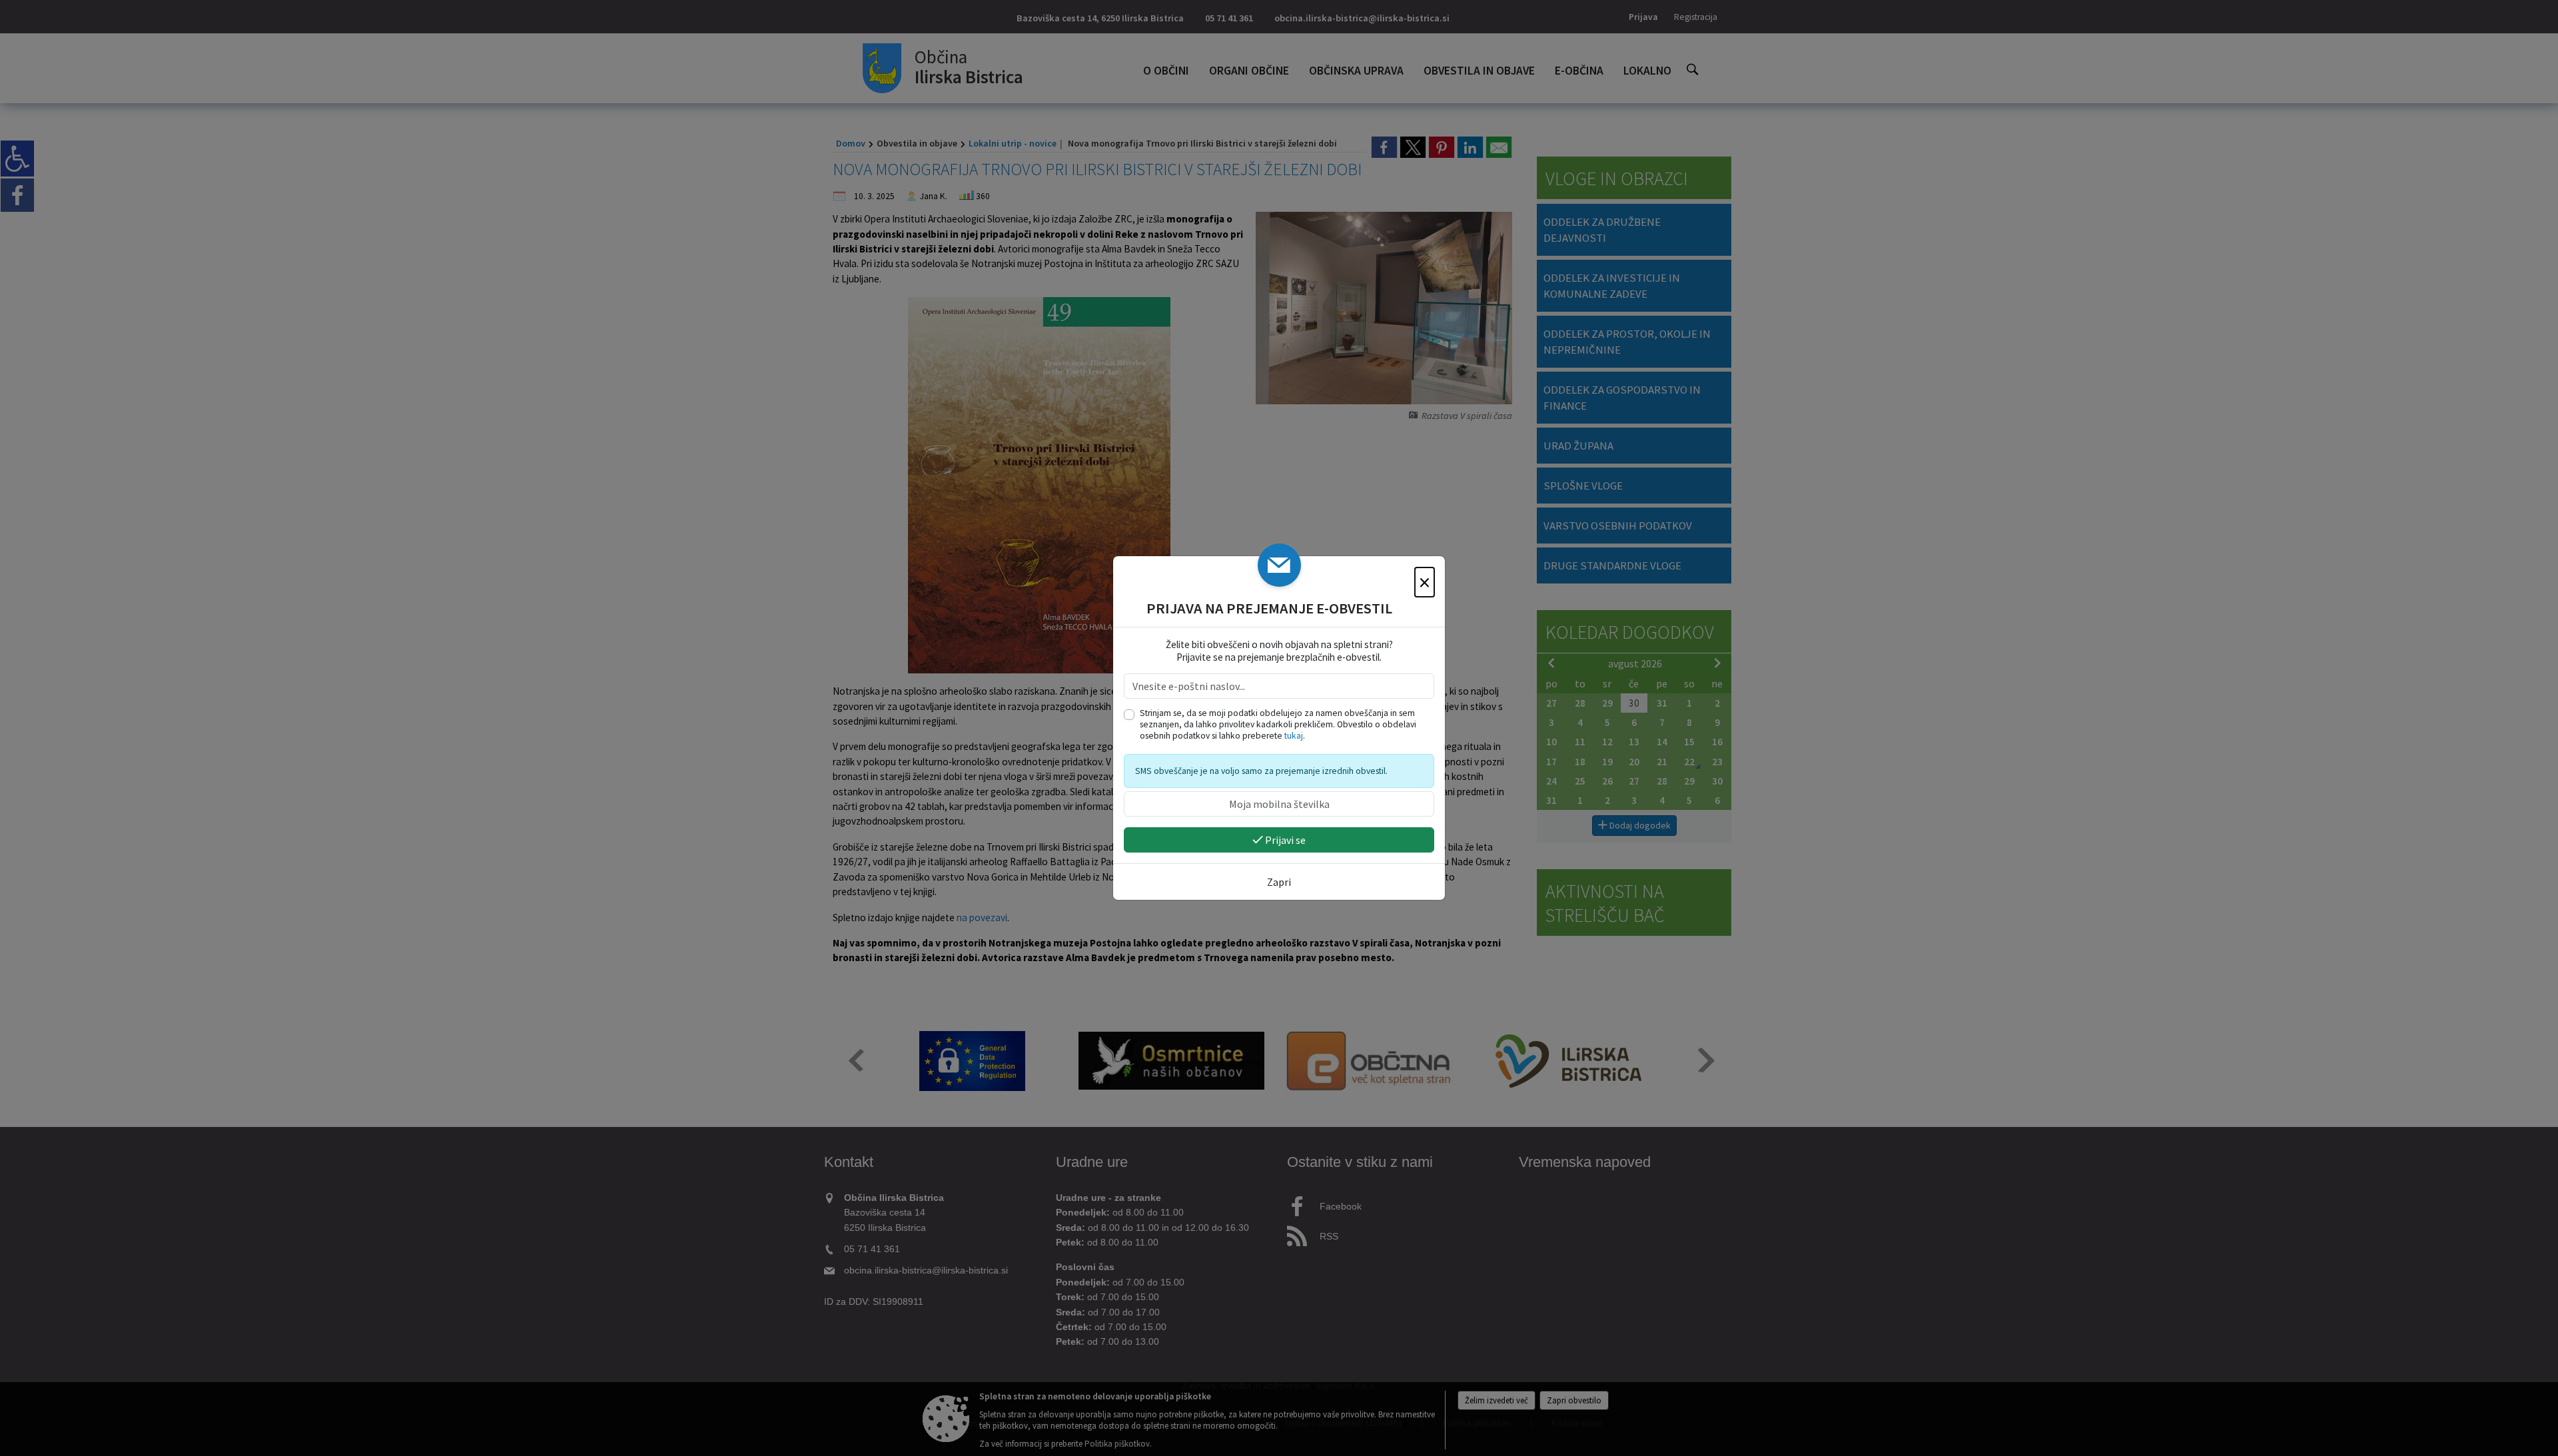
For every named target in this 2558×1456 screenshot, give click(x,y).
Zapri (1279, 882)
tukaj (1294, 736)
